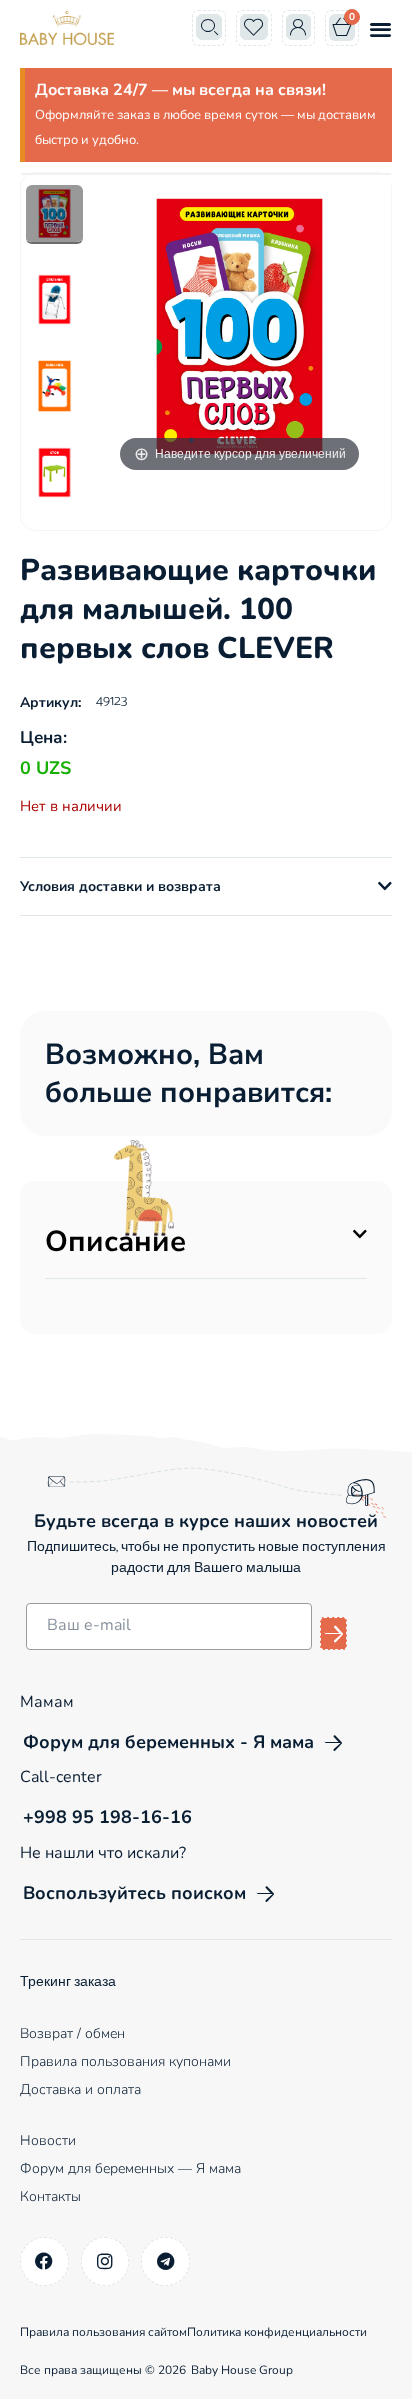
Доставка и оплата (80, 2089)
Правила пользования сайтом (103, 2332)
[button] (380, 28)
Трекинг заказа (68, 1982)
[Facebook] (44, 2261)
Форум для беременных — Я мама (130, 2168)
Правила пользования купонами (125, 2061)
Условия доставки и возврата (120, 886)
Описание (115, 1241)
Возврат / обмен (72, 2033)
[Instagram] (105, 2261)
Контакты (50, 2196)
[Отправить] (333, 1633)
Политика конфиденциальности (277, 2332)
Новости (48, 2140)
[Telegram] (165, 2261)
